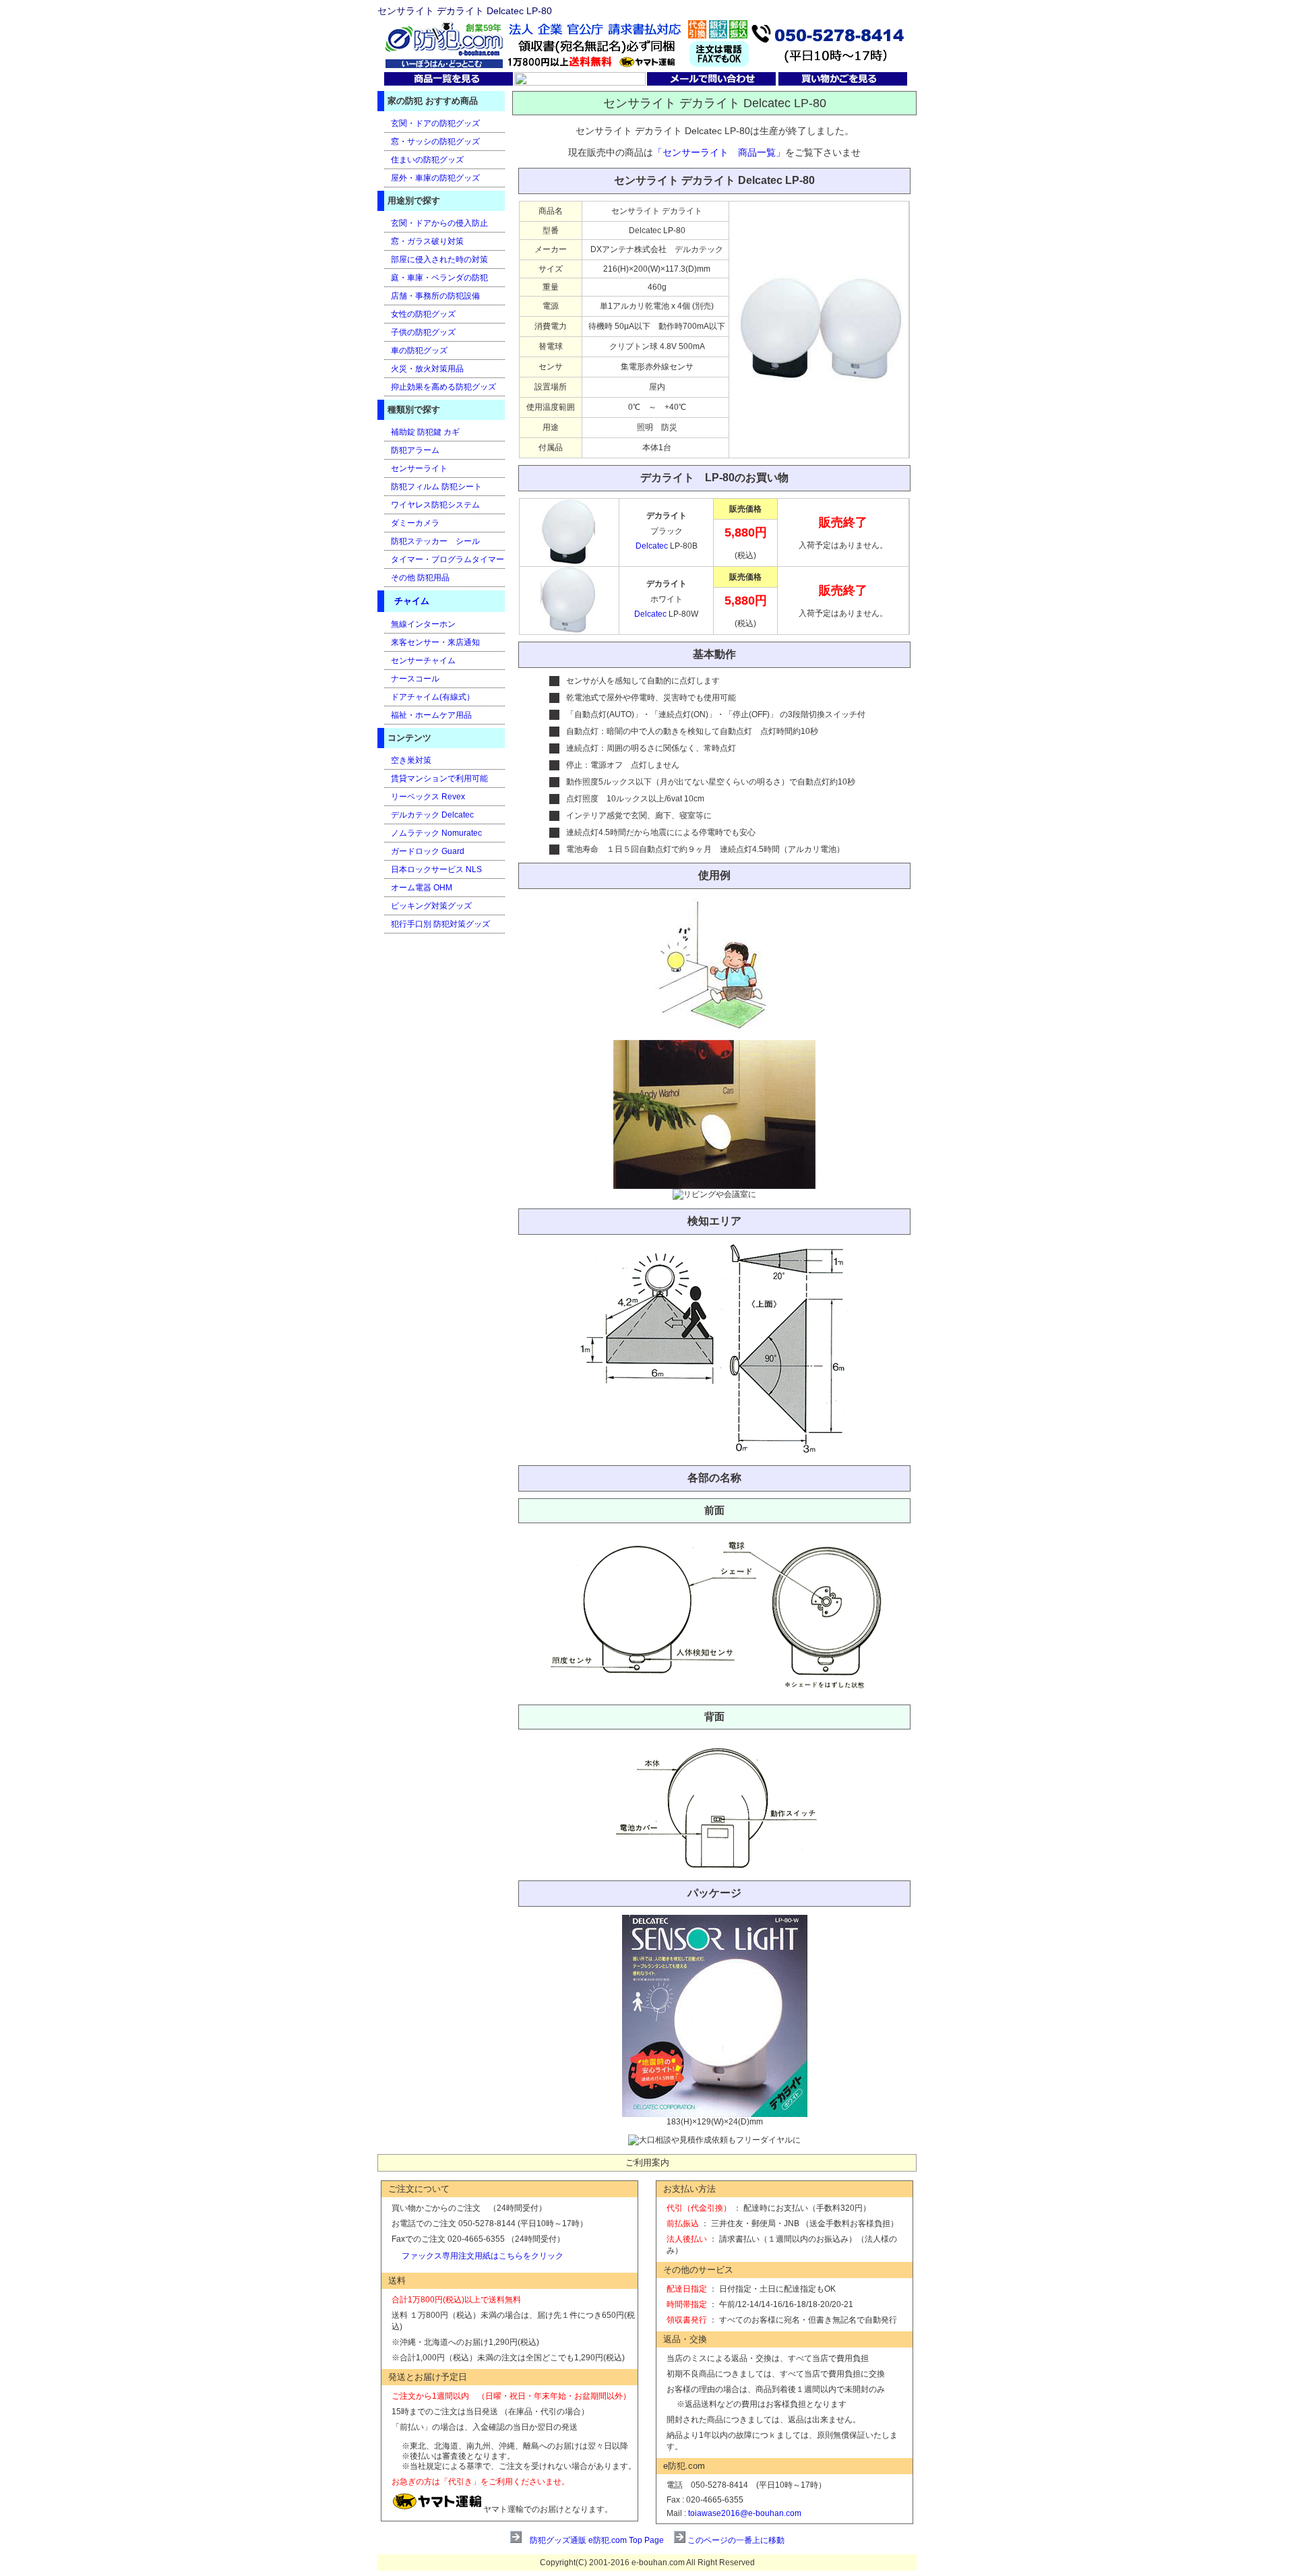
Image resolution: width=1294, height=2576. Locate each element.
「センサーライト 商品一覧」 (719, 152)
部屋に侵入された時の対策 (439, 259)
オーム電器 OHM (422, 888)
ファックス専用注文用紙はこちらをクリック (483, 2256)
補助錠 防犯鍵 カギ (425, 432)
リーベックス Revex (428, 797)
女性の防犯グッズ (423, 314)
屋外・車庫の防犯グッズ (435, 178)
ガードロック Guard (428, 851)
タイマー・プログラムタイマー (448, 559)
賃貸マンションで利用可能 (439, 778)
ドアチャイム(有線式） (433, 697)
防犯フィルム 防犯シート (436, 487)
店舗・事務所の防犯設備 (435, 296)
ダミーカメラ (415, 523)
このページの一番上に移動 (736, 2540)
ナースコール (415, 679)
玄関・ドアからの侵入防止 (439, 223)
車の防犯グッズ (419, 350)
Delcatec (653, 546)
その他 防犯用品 (420, 578)
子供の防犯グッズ (423, 332)
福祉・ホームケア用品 (431, 715)
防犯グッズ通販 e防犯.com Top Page (597, 2540)
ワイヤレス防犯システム (435, 505)
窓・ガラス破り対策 (427, 241)
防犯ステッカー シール (435, 541)
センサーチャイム (423, 661)
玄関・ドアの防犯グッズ (435, 123)
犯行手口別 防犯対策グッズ (440, 924)
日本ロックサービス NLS (436, 869)
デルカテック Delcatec (432, 815)
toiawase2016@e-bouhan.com (745, 2513)
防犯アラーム (415, 450)
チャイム (412, 601)
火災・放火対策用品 (427, 369)
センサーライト (419, 468)
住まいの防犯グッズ (427, 160)
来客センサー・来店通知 (435, 642)
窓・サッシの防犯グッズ (435, 142)
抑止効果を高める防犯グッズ (443, 387)
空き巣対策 (411, 760)
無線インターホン (423, 624)
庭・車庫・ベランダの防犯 (439, 278)
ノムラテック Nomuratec (436, 833)
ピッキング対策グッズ (431, 906)
